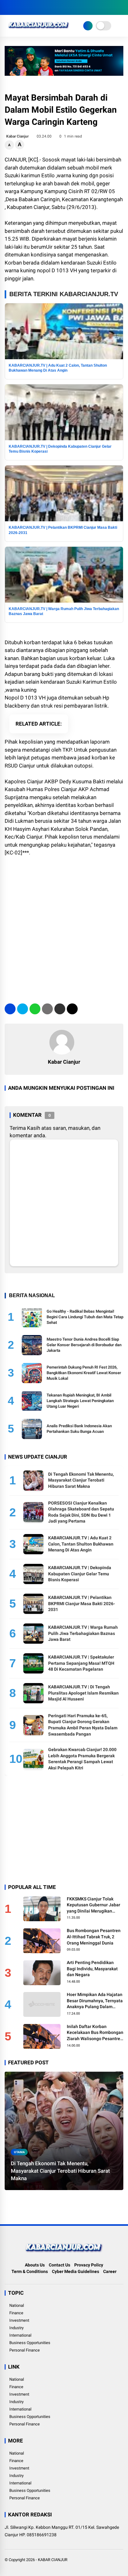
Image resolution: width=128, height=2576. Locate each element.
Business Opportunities (30, 2343)
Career (110, 2271)
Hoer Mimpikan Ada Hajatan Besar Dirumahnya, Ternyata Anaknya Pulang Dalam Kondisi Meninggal (95, 2001)
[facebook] (8, 7)
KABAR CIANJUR (53, 2560)
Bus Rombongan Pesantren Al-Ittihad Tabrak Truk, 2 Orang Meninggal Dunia (94, 1937)
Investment (19, 2320)
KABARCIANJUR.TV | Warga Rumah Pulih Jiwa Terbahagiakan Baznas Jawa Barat (83, 1633)
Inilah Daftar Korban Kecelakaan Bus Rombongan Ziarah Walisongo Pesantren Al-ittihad (95, 2033)
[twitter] (17, 7)
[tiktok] (45, 7)
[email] (60, 1009)
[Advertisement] (64, 927)
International (20, 2335)
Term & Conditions (30, 2271)
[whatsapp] (35, 1009)
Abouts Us (35, 2265)
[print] (47, 1009)
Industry (16, 2328)
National (17, 2305)
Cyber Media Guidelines (75, 2271)
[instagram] (26, 7)
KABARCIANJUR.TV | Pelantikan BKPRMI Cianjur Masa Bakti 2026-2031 (82, 1603)
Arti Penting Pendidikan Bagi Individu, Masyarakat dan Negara (92, 1969)
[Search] (121, 8)
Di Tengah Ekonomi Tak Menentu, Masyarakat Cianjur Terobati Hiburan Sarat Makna (81, 1480)
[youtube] (36, 7)
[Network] (88, 26)
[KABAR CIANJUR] (39, 30)
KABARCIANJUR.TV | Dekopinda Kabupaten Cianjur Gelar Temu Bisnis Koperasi (80, 1574)
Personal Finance (25, 2350)
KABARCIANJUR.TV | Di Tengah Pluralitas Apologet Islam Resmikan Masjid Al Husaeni (83, 1693)
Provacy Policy (89, 2265)
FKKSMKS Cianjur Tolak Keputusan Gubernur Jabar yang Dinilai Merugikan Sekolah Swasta (94, 1905)
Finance (16, 2313)
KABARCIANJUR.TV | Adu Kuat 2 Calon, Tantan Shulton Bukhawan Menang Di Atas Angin (81, 1544)
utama (19, 2152)
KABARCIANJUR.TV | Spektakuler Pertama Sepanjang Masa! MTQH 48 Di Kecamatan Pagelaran (81, 1663)
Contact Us (59, 2265)
